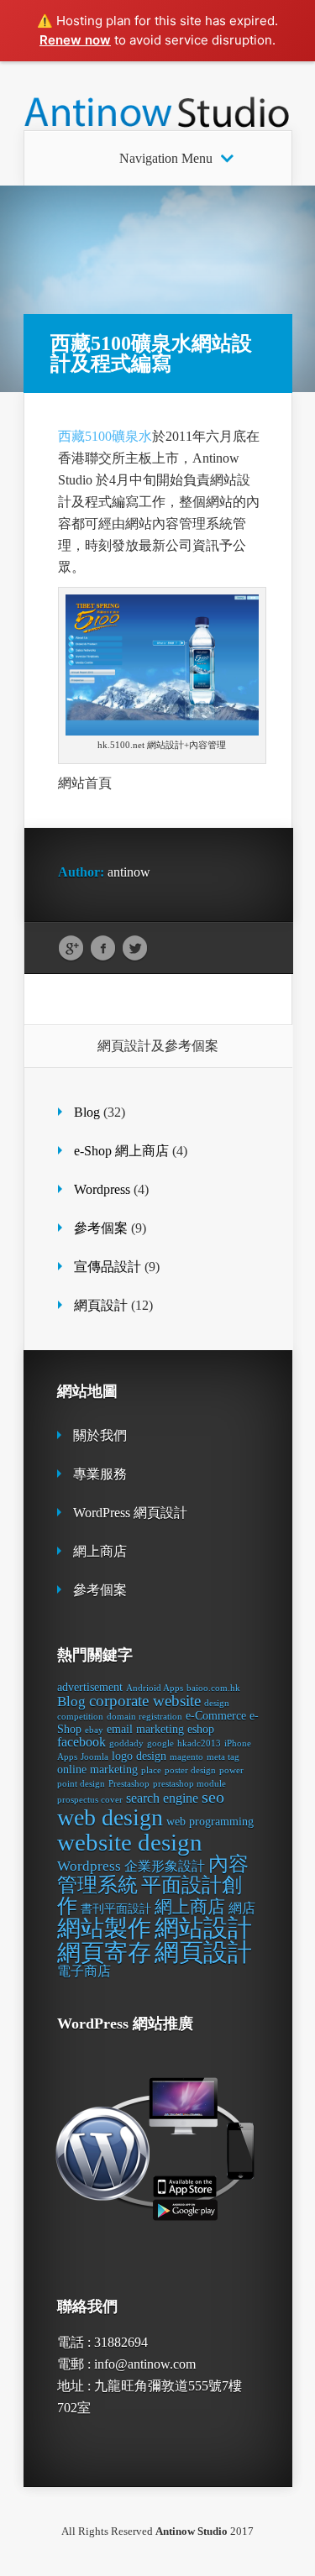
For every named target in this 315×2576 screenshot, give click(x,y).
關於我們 (100, 1435)
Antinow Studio (192, 2531)
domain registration (144, 1717)
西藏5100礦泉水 (105, 436)
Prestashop (129, 1784)
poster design (190, 1770)
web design (110, 1817)
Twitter (135, 949)
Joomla (94, 1757)
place (151, 1770)
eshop (201, 1729)
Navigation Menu (166, 159)
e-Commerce (216, 1716)
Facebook (103, 949)
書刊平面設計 (116, 1909)
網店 (242, 1908)
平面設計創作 (150, 1895)
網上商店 (100, 1551)
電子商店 (84, 1971)
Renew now (75, 40)
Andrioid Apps (155, 1688)
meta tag (223, 1757)
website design (130, 1842)
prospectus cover (90, 1800)
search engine (162, 1798)
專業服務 (100, 1474)
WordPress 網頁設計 (130, 1513)
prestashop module (189, 1784)
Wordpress (102, 1189)
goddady (126, 1744)
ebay (94, 1730)
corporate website (145, 1701)
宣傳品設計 (108, 1267)
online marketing (97, 1770)
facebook (81, 1742)
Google (71, 949)
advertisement (90, 1687)
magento (186, 1757)
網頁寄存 (104, 1953)
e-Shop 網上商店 (121, 1151)
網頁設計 (101, 1305)
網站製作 (104, 1928)
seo (213, 1797)
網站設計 (203, 1928)
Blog (87, 1112)
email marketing (145, 1729)
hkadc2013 (199, 1744)
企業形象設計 (165, 1866)
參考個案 (101, 1228)
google (160, 1744)
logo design (139, 1756)
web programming (210, 1822)
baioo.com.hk (213, 1688)
